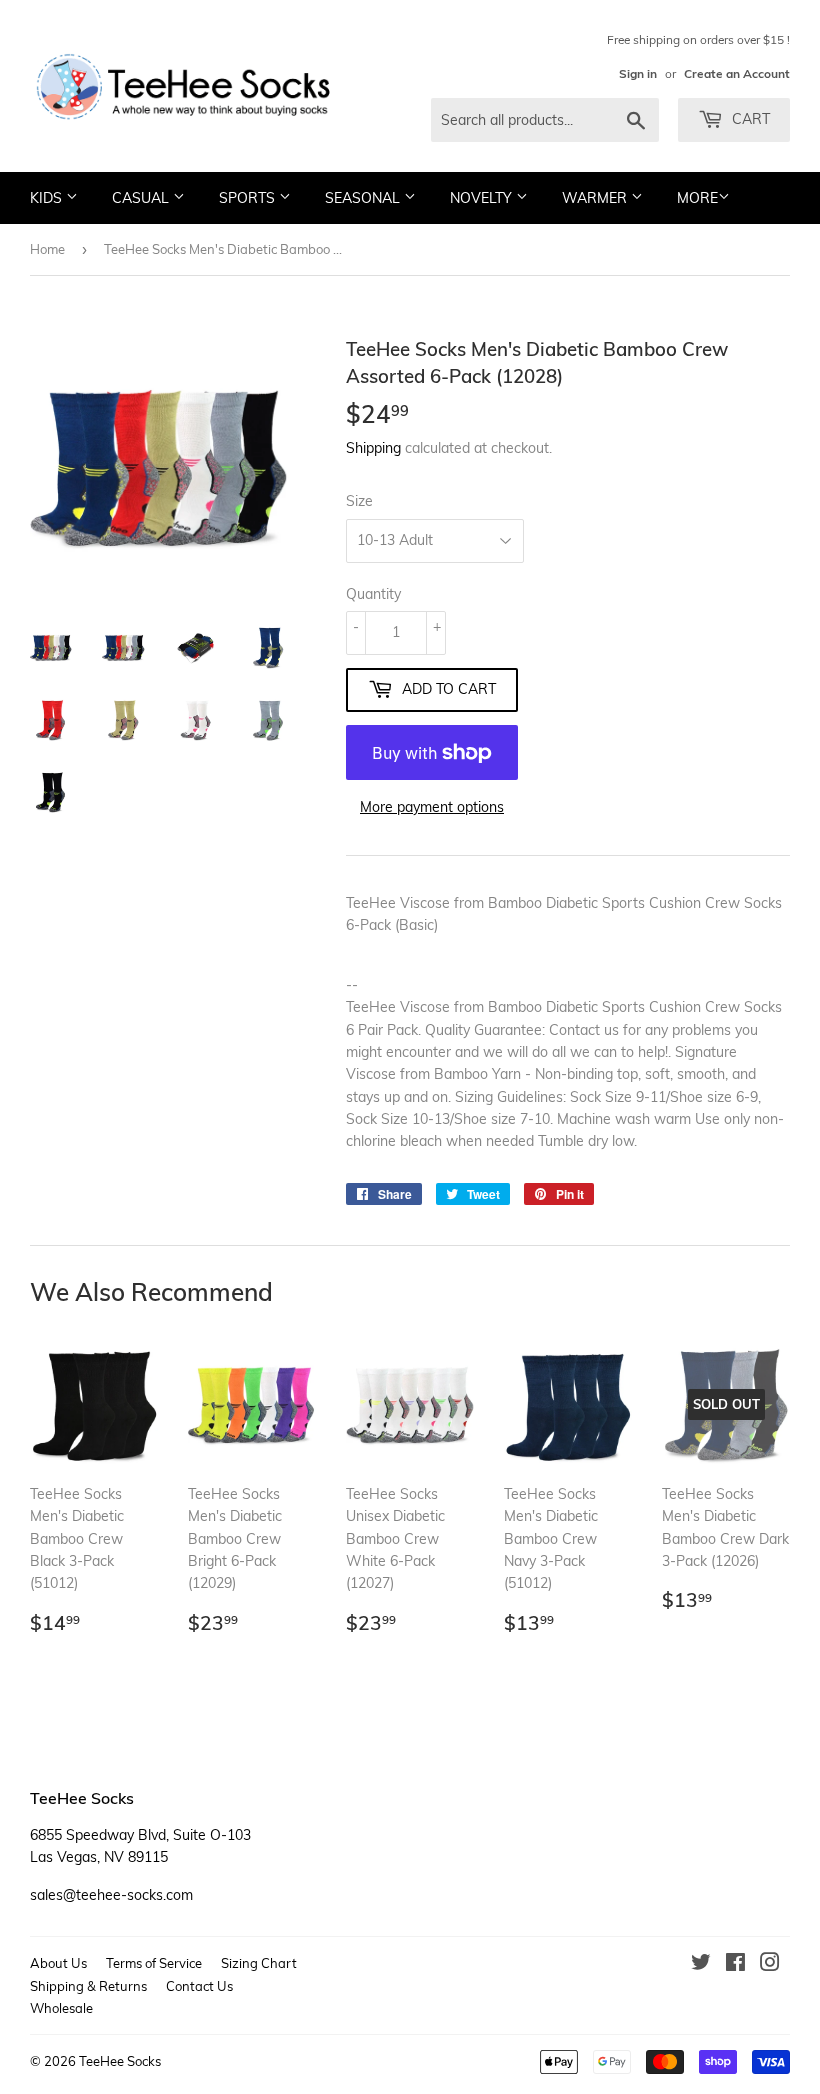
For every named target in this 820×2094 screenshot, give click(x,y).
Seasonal (364, 198)
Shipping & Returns (88, 1986)
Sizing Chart (259, 1963)
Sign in (638, 73)
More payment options (432, 807)
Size (359, 501)
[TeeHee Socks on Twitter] (701, 1965)
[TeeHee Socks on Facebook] (735, 1965)
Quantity (373, 594)
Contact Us (199, 1986)
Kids (48, 198)
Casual (142, 198)
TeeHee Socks (120, 2061)
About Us (58, 1963)
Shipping (373, 448)
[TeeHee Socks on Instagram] (770, 1965)
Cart (749, 119)
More (697, 198)
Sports (249, 198)
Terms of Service (154, 1963)
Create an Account (737, 73)
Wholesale (61, 2008)
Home (47, 249)
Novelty (483, 198)
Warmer (596, 198)
